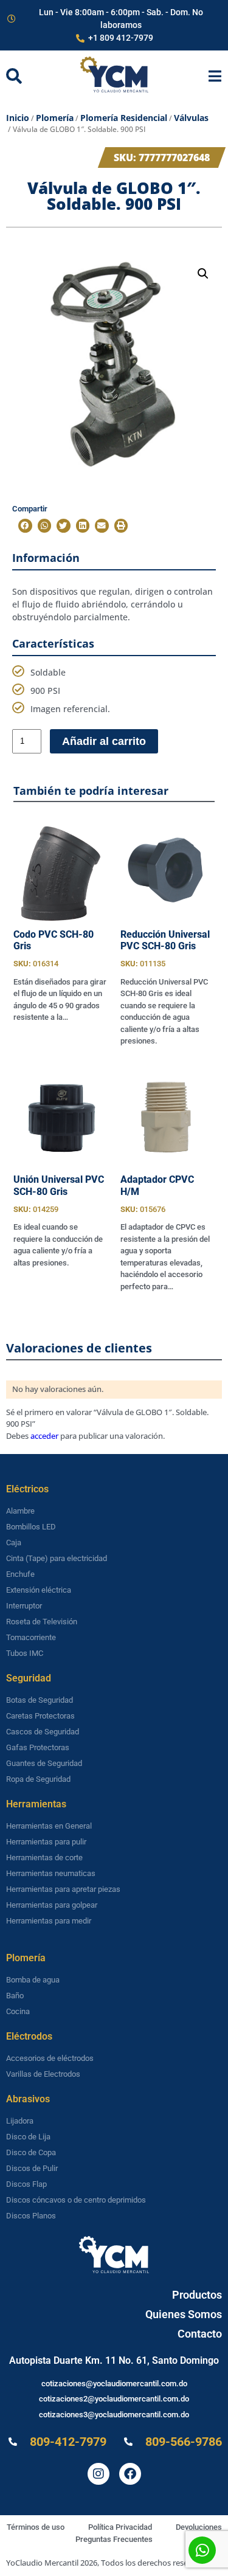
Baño (15, 1996)
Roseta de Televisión (42, 1622)
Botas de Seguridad (40, 1700)
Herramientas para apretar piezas (63, 1889)
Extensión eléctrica (39, 1590)
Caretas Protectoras (40, 1716)
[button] (203, 274)
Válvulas (191, 118)
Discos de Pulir (32, 2168)
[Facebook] (130, 2474)
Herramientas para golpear (52, 1905)
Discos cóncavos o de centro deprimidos (76, 2200)
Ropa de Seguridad (38, 1779)
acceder (44, 1436)
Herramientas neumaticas (51, 1873)
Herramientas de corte (44, 1858)
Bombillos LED (31, 1527)
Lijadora (20, 2121)
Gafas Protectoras (38, 1747)
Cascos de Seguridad (43, 1732)
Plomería (55, 118)
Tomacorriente (31, 1637)
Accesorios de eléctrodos (50, 2058)
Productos (197, 2295)
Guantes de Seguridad (44, 1763)
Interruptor (24, 1606)
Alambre (20, 1511)
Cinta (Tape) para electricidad (57, 1558)
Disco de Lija (28, 2137)
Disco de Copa (31, 2152)
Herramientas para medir (49, 1921)
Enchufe (20, 1574)
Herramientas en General (49, 1826)
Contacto (200, 2334)
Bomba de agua (33, 1980)
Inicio (18, 118)
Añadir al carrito (104, 741)
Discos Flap (26, 2184)
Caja (14, 1542)
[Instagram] (98, 2474)
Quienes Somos (184, 2314)
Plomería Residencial (124, 118)
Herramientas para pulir (46, 1842)
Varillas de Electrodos (43, 2074)
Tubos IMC (25, 1653)
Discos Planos (31, 2216)
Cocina (18, 2011)
